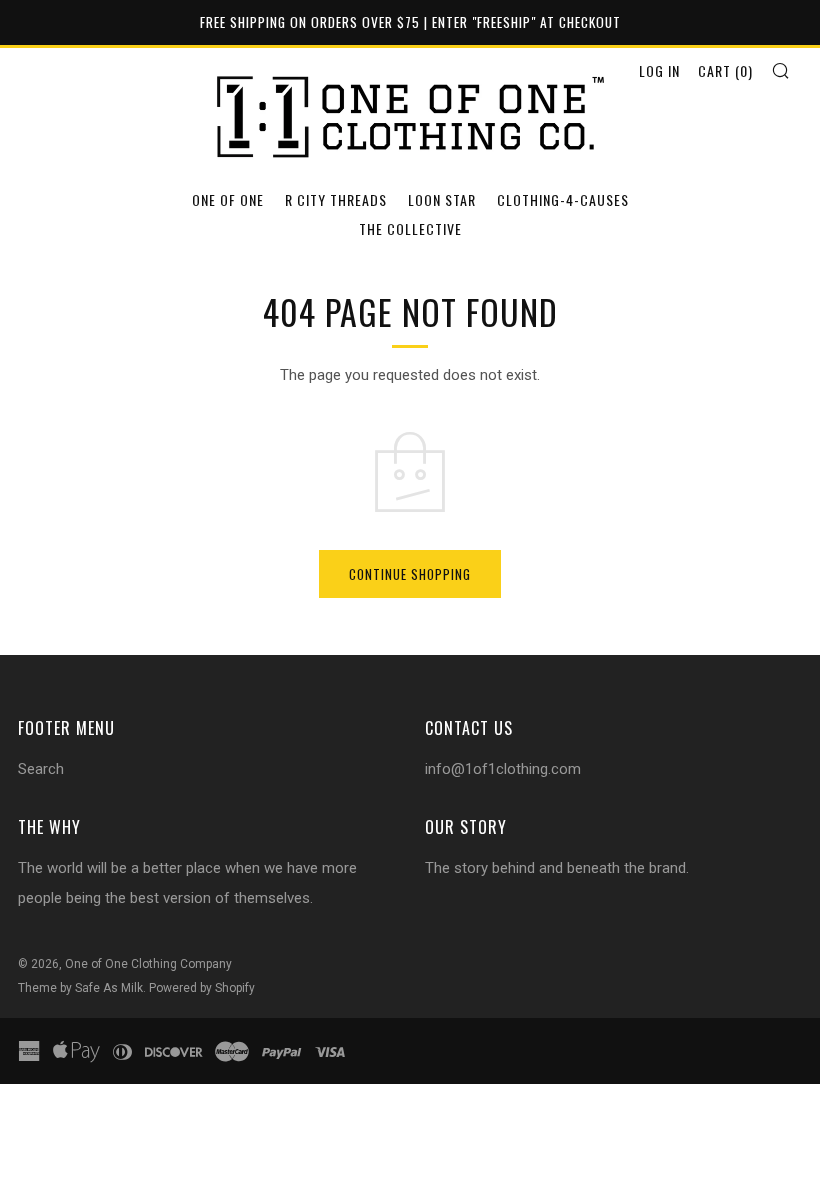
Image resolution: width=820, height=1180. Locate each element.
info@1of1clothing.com (503, 769)
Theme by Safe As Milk (80, 988)
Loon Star (442, 199)
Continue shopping (410, 574)
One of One (228, 199)
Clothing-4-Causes (563, 199)
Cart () (725, 70)
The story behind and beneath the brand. (557, 868)
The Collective (410, 228)
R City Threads (336, 199)
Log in (659, 70)
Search (41, 769)
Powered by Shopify (202, 988)
